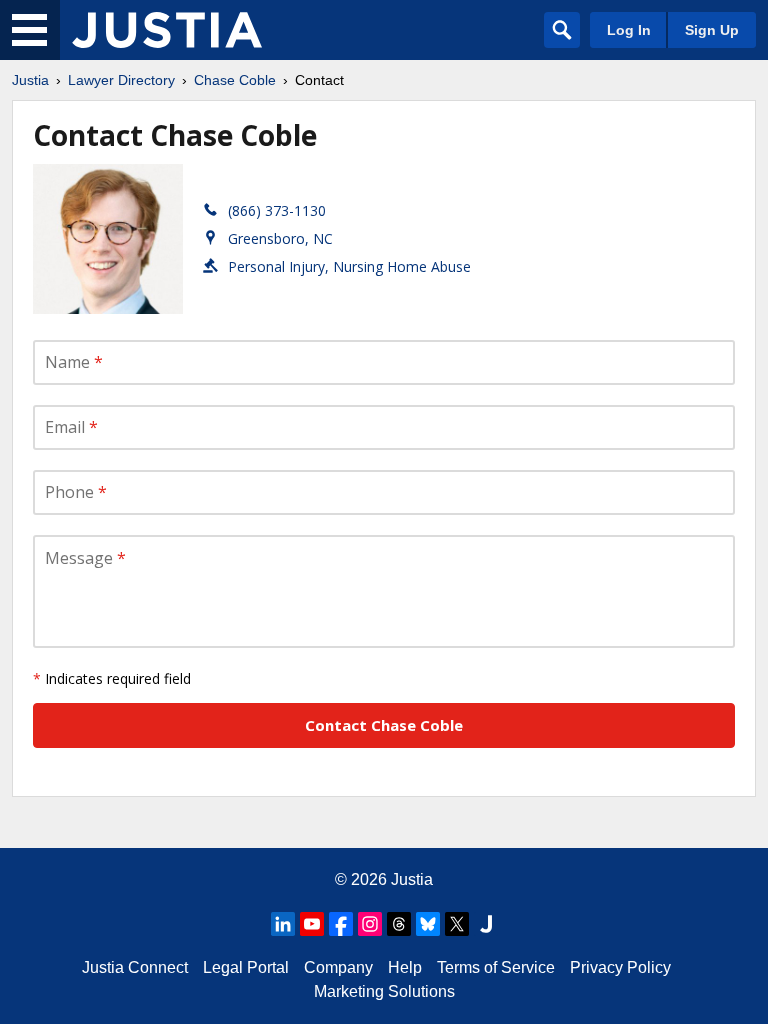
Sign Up (712, 30)
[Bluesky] (428, 924)
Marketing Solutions (384, 991)
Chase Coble (235, 80)
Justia (30, 80)
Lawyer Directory (121, 80)
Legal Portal (246, 967)
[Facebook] (341, 924)
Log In (629, 30)
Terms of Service (496, 967)
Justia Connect (135, 967)
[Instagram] (370, 924)
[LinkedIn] (283, 924)
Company (338, 967)
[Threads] (399, 924)
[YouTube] (312, 924)
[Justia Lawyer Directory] (167, 30)
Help (405, 967)
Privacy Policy (620, 967)
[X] (457, 924)
